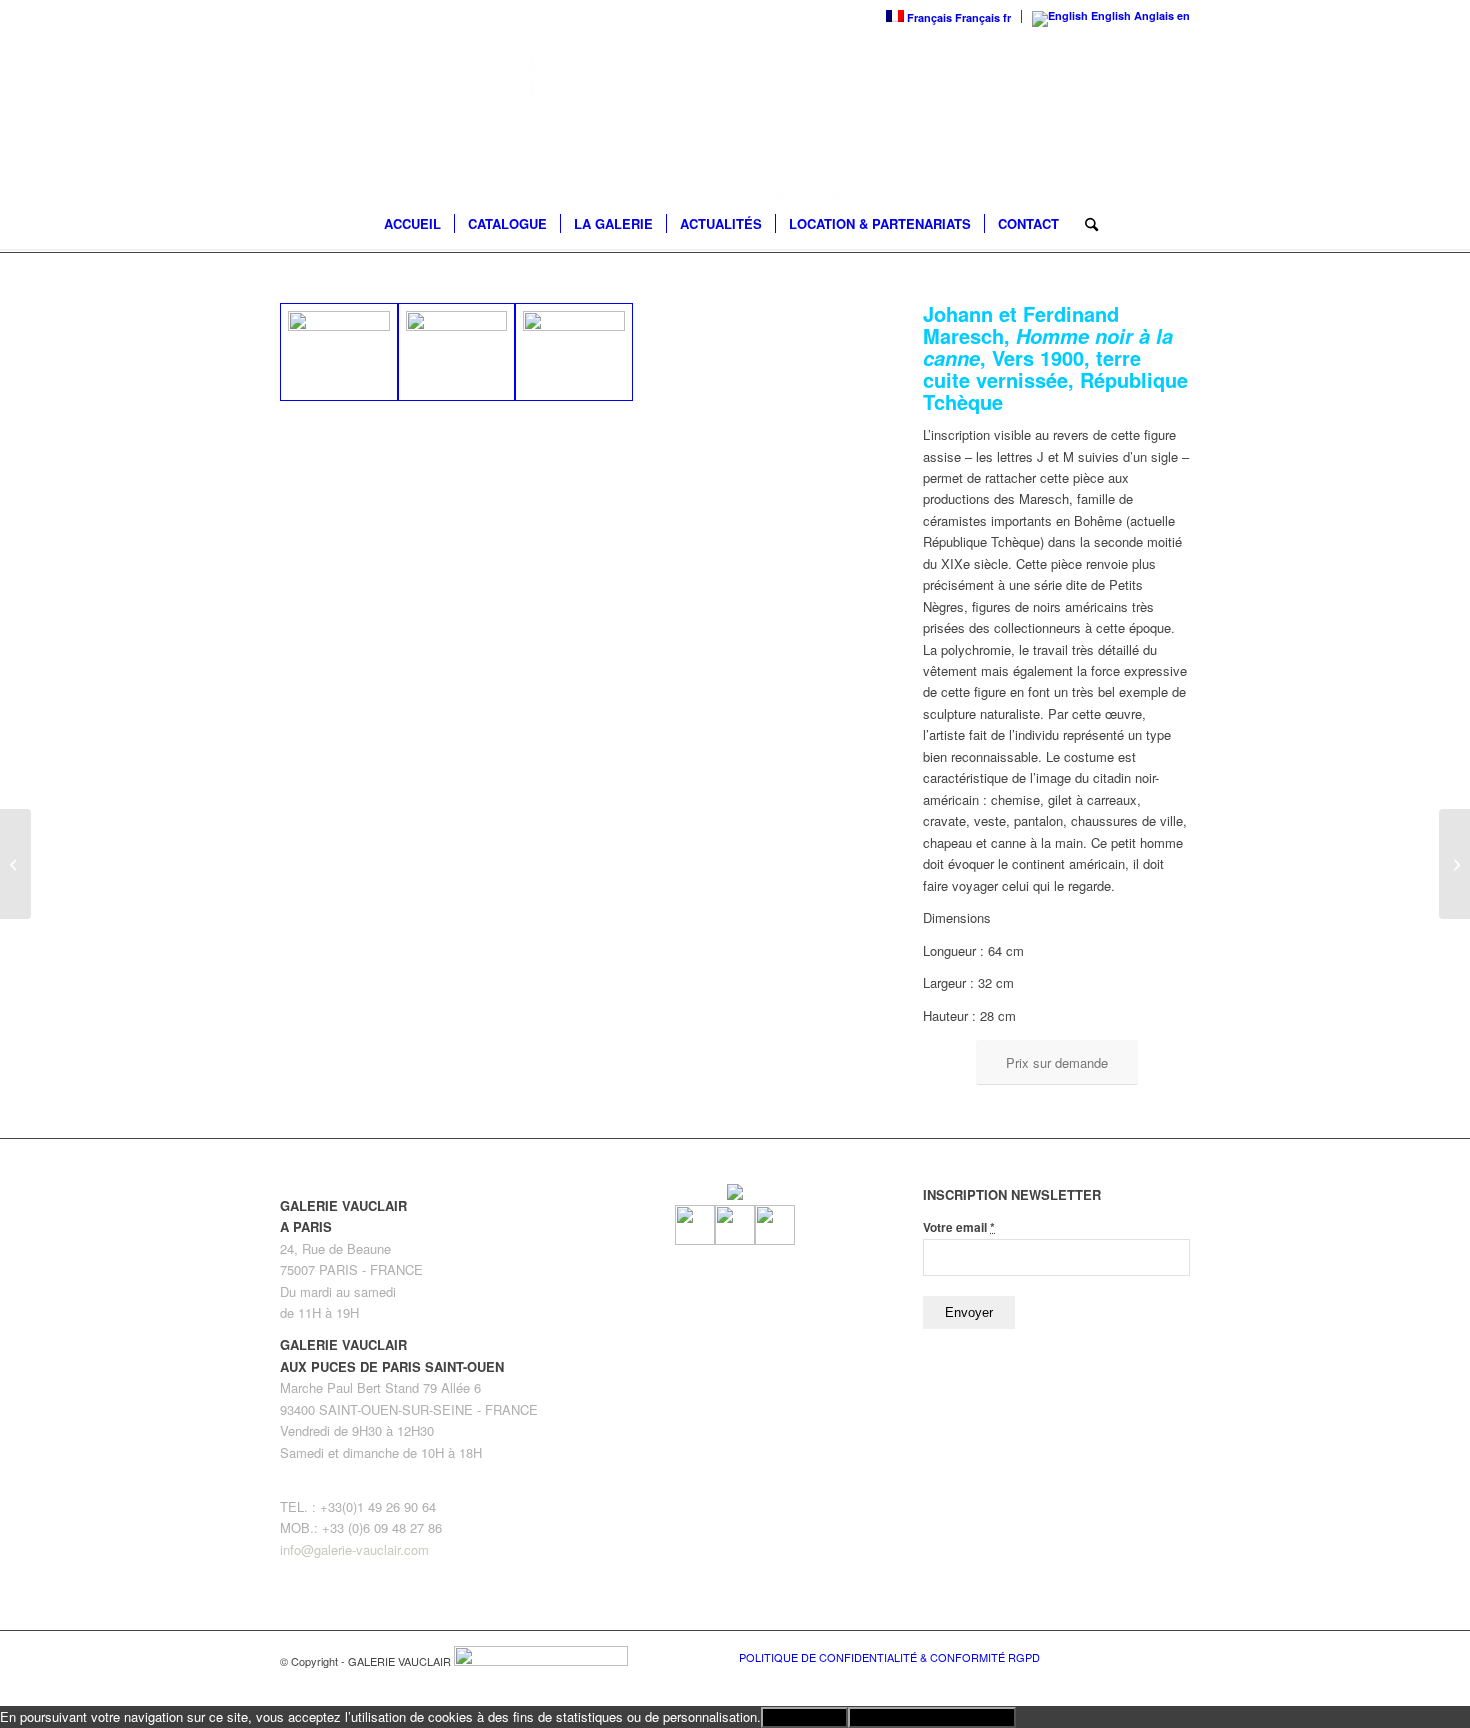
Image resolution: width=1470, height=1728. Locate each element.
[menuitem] (412, 224)
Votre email (959, 1227)
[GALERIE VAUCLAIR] (735, 114)
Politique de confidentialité (932, 1717)
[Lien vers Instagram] (1145, 1656)
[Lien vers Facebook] (1115, 1656)
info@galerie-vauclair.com (354, 1549)
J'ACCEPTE (804, 1717)
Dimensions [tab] (957, 917)
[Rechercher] (1085, 224)
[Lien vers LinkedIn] (1175, 1656)
